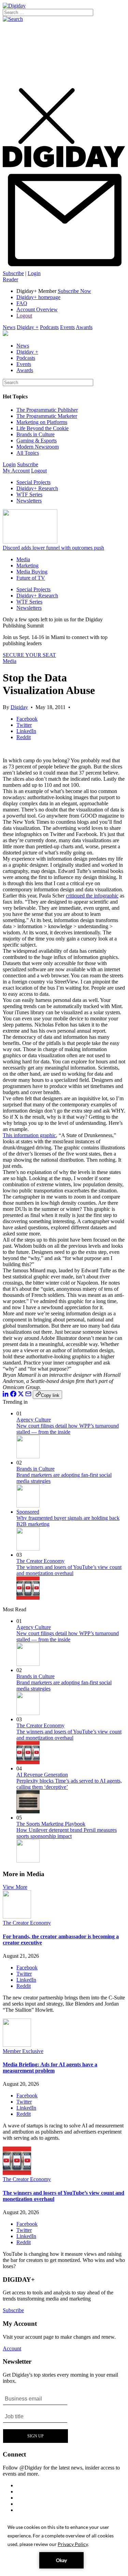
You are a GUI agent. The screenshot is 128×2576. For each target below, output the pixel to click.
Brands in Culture (35, 434)
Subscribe (13, 273)
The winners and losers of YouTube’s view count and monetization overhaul (69, 1570)
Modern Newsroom (38, 447)
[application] (64, 2546)
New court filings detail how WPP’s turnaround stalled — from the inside (68, 1429)
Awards (84, 327)
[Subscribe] (64, 267)
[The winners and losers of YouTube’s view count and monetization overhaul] (17, 2173)
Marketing (27, 565)
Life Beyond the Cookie (42, 428)
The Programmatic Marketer (47, 416)
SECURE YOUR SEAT (29, 655)
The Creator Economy (40, 1561)
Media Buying (32, 572)
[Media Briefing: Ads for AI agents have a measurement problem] (17, 2045)
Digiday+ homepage (38, 297)
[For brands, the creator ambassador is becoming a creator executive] (17, 1917)
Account (12, 2348)
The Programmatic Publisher (47, 410)
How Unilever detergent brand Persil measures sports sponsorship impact (67, 1833)
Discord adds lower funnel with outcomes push (53, 548)
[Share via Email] (28, 1395)
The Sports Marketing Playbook (51, 1824)
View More (15, 1887)
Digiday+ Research (37, 488)
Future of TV (31, 578)
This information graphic (29, 1135)
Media (23, 559)
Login (34, 273)
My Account (16, 471)
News (9, 327)
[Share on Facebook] (13, 1395)
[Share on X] (21, 1395)
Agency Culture (34, 1420)
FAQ (22, 303)
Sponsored (28, 1512)
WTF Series (29, 494)
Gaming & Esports (37, 441)
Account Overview (37, 309)
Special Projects (33, 482)
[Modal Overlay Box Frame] (36, 2417)
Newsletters (29, 501)
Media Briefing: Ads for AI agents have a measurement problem (50, 2068)
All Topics (28, 453)
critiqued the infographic (92, 896)
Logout (24, 316)
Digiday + (28, 327)
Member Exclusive (23, 2051)
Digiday (19, 707)
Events (67, 327)
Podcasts (49, 327)
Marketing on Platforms (42, 422)
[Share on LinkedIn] (6, 1395)
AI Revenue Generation (42, 1775)
